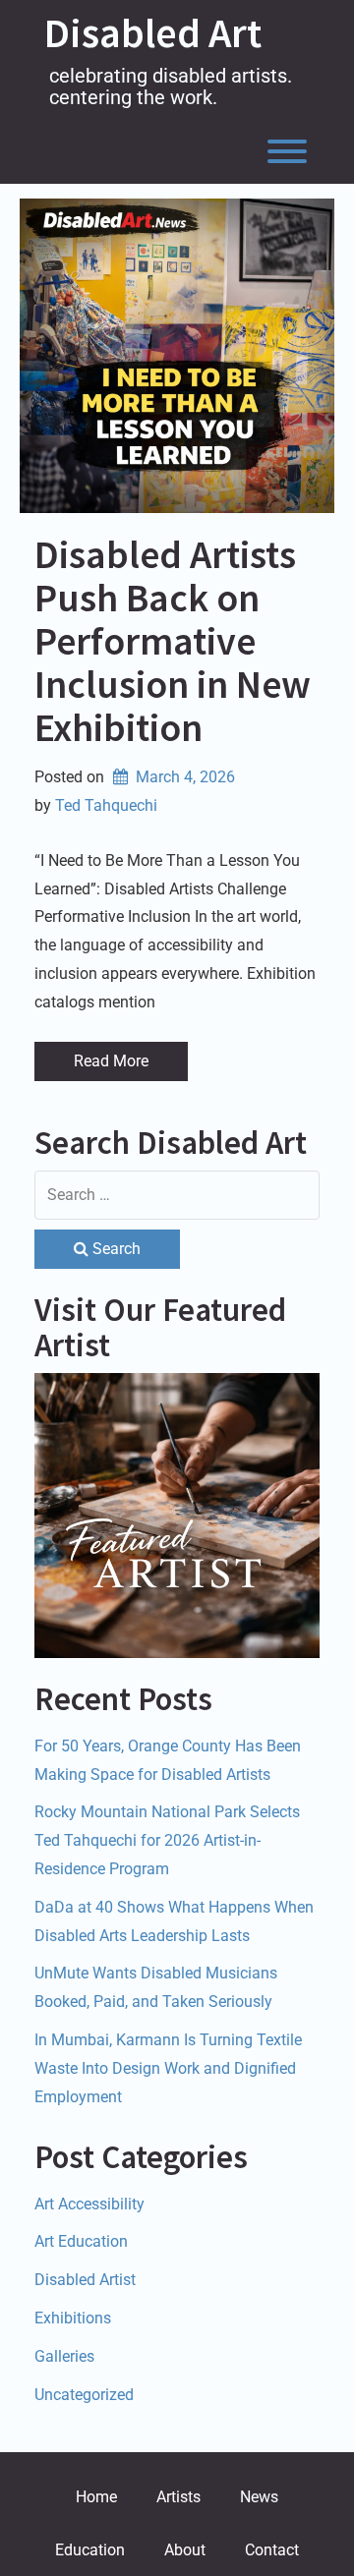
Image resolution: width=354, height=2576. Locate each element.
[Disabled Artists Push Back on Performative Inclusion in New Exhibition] (177, 356)
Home (96, 2497)
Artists (178, 2497)
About (185, 2550)
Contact (272, 2550)
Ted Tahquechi (106, 805)
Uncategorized (84, 2395)
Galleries (64, 2356)
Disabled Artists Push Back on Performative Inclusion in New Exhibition (173, 641)
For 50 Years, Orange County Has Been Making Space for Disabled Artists (168, 1760)
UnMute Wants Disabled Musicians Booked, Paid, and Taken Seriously (156, 1987)
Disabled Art (153, 32)
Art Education (81, 2241)
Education (90, 2550)
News (259, 2497)
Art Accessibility (89, 2204)
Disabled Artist (85, 2280)
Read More (111, 1061)
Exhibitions (73, 2318)
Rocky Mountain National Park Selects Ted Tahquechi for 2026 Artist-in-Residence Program (167, 1840)
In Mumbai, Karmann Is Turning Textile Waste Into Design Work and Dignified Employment (168, 2068)
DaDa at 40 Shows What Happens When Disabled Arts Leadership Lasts (174, 1921)
